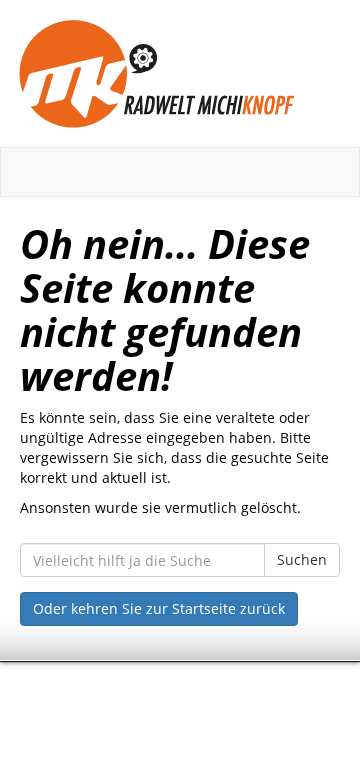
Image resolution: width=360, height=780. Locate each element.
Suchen (302, 559)
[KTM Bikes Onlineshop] (180, 73)
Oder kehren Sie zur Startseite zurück (159, 608)
